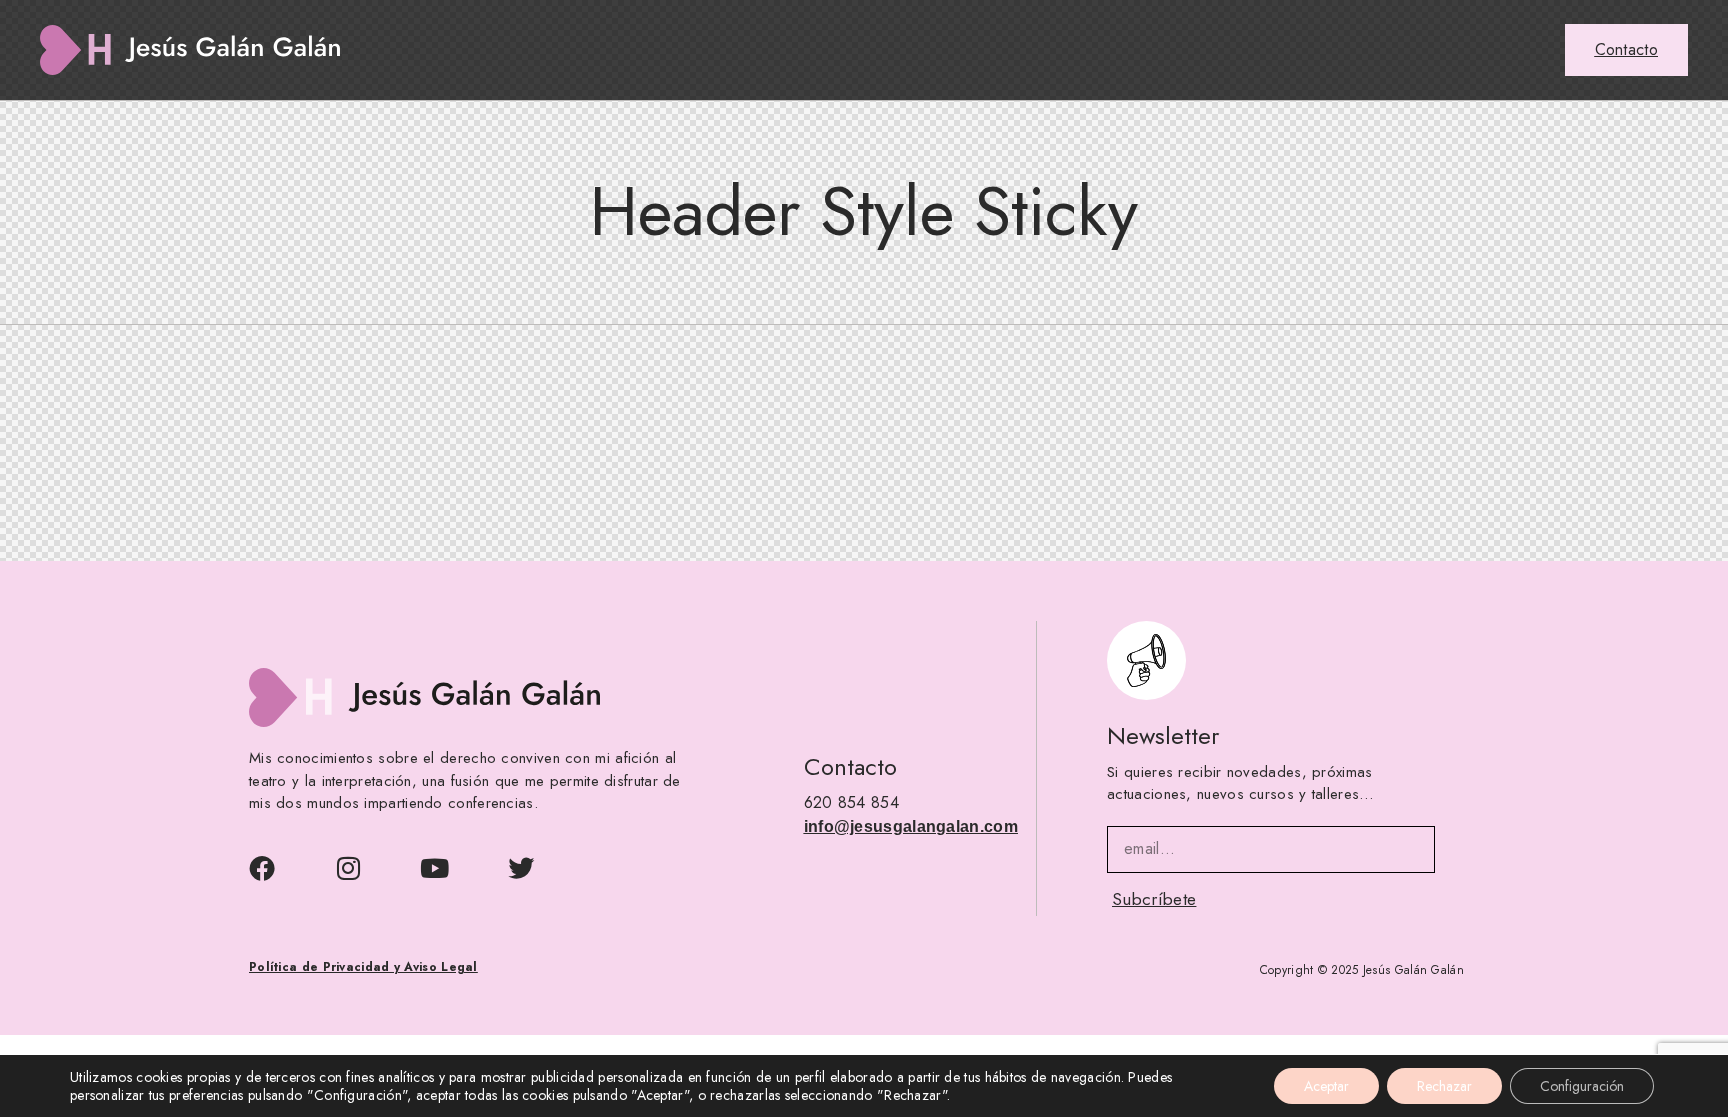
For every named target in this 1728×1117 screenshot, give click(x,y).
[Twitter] (521, 868)
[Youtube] (435, 868)
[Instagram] (348, 868)
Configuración (1582, 1086)
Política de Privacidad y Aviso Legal (363, 968)
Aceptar (1326, 1086)
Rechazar (1444, 1086)
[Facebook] (262, 868)
